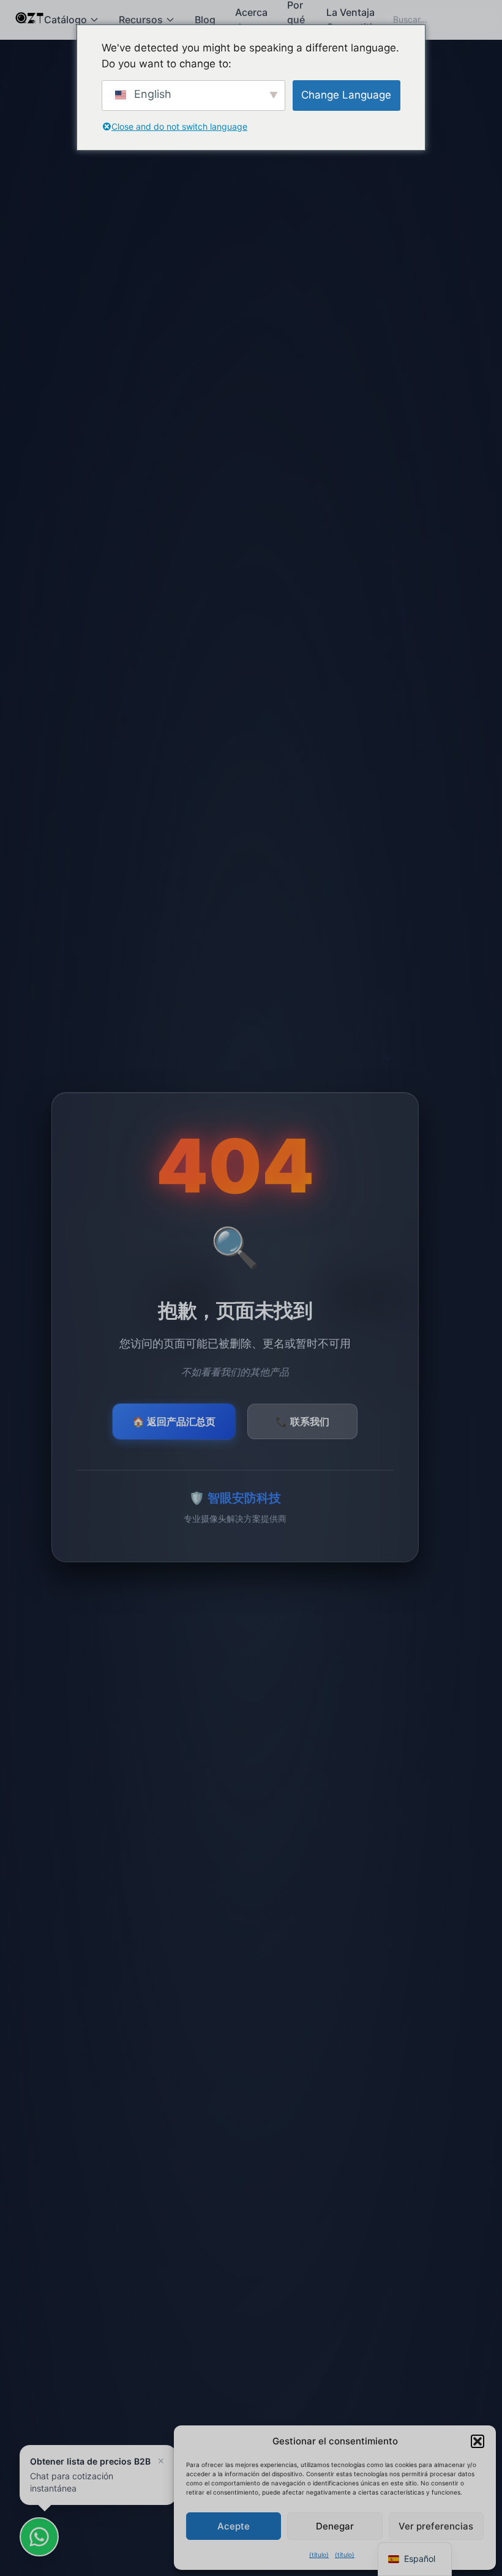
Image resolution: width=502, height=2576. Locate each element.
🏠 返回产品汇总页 (174, 1421)
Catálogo (66, 20)
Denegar (335, 2526)
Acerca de (251, 20)
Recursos (141, 20)
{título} (319, 2555)
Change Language (346, 95)
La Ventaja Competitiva (355, 20)
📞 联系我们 (302, 1421)
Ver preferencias (436, 2526)
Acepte (234, 2526)
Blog (205, 20)
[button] (478, 2441)
